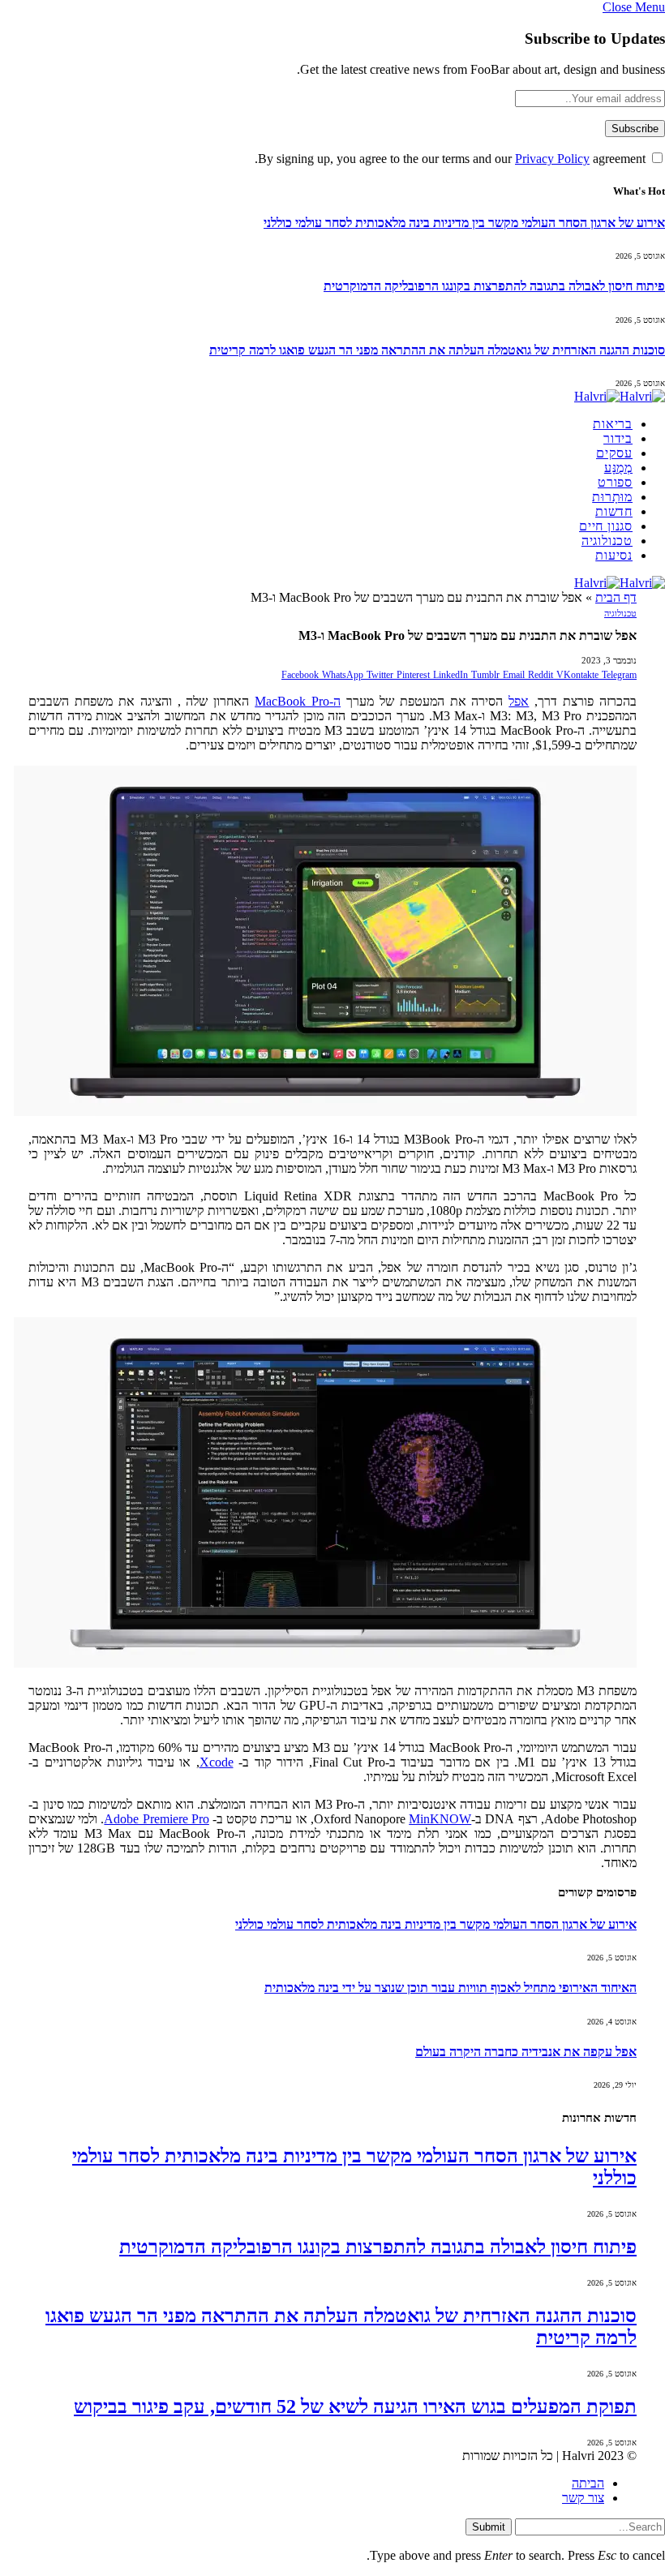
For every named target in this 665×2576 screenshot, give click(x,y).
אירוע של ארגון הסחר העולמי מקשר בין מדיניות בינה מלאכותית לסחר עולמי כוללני (464, 223)
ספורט (615, 482)
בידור (618, 438)
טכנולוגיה (607, 541)
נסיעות (614, 555)
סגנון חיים (606, 526)
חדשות (614, 511)
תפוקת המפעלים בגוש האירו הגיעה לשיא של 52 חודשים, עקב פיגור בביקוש (355, 2406)
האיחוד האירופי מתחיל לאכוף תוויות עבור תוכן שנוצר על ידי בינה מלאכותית (450, 1988)
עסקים (614, 453)
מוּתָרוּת (612, 497)
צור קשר (583, 2498)
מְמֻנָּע (618, 468)
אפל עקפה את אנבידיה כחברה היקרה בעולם (526, 2052)
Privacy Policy (552, 159)
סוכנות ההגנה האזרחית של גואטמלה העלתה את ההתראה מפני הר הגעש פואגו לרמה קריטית (437, 350)
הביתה (588, 2483)
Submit (489, 2527)
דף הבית (616, 597)
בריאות (613, 424)
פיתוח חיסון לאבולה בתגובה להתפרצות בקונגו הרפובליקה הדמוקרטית (494, 286)
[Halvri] (620, 396)
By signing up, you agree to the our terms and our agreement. (452, 159)
